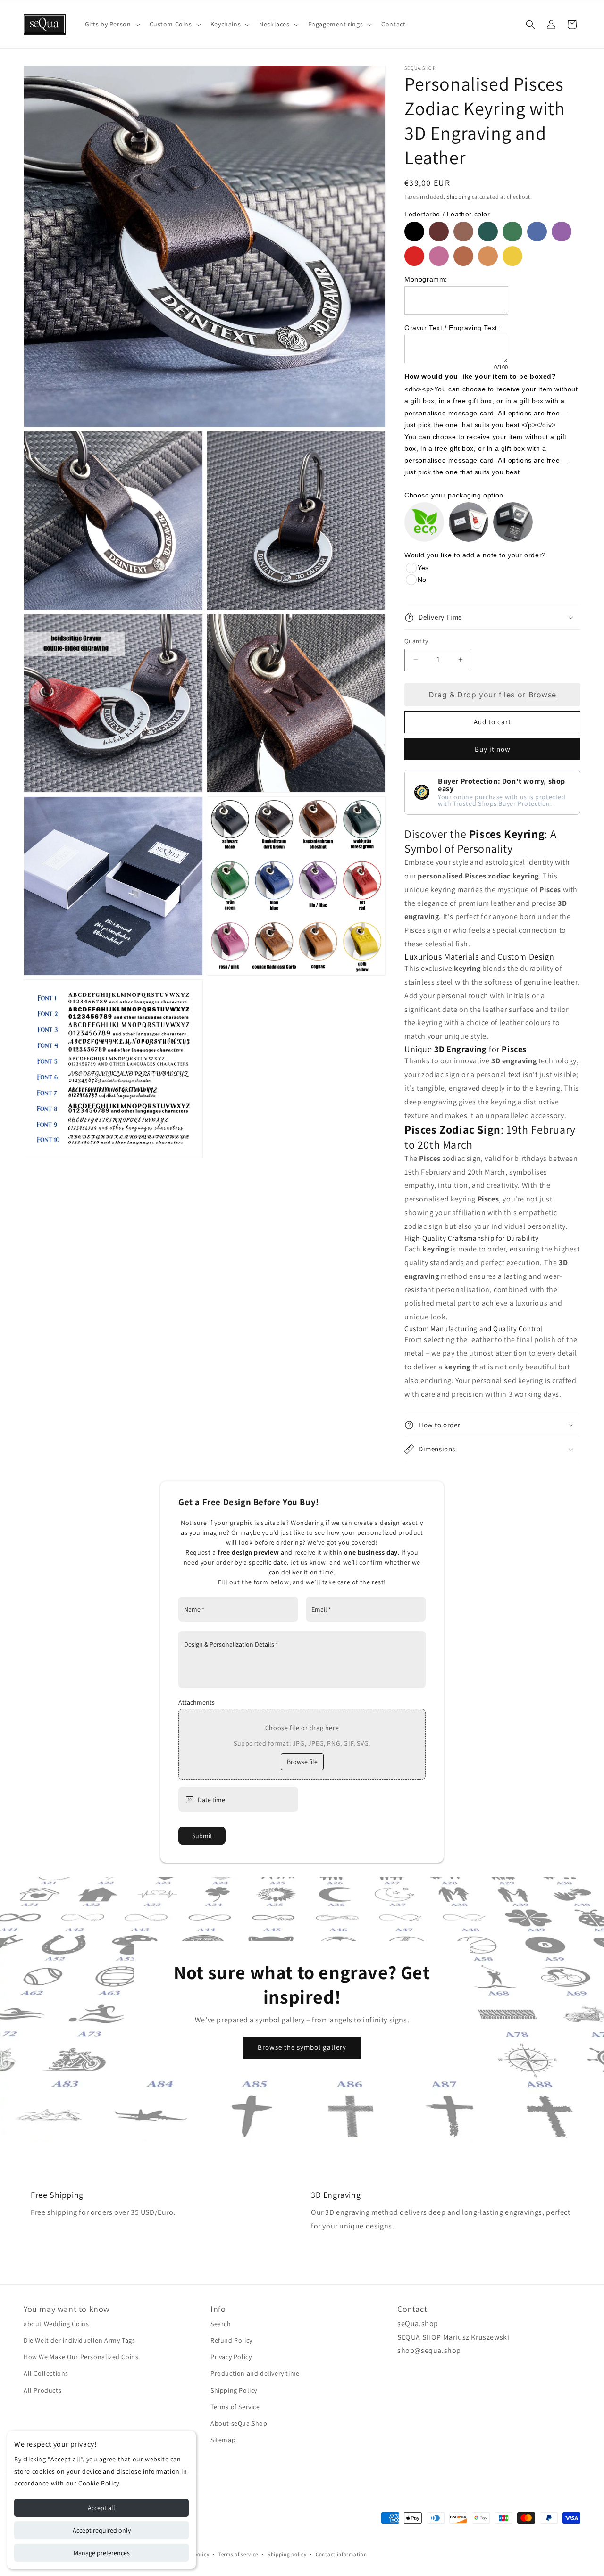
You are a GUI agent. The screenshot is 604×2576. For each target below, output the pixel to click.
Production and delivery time (255, 2373)
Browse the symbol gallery (302, 2047)
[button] (112, 24)
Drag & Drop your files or (492, 695)
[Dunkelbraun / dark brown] (439, 232)
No (422, 580)
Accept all (101, 2508)
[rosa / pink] (439, 256)
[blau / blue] (537, 232)
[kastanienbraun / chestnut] (463, 232)
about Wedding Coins (56, 2324)
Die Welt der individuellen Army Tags (80, 2340)
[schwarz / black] (414, 232)
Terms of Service (235, 2407)
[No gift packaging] (424, 522)
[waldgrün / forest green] (488, 232)
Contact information (341, 2554)
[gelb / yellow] (512, 256)
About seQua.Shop (239, 2423)
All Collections (46, 2373)
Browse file (302, 1762)
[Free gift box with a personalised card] (513, 522)
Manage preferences (102, 2553)
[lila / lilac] (562, 232)
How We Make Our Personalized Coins (81, 2357)
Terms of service (238, 2554)
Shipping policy (287, 2554)
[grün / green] (512, 232)
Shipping (458, 196)
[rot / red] (414, 256)
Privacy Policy (231, 2357)
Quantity (416, 641)
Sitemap (223, 2440)
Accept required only (102, 2530)
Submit (202, 1836)
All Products (42, 2390)
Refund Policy (231, 2340)
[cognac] (488, 256)
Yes (423, 568)
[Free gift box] (469, 522)
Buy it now (493, 749)
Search (221, 2324)
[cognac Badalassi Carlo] (463, 256)
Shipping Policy (234, 2390)
